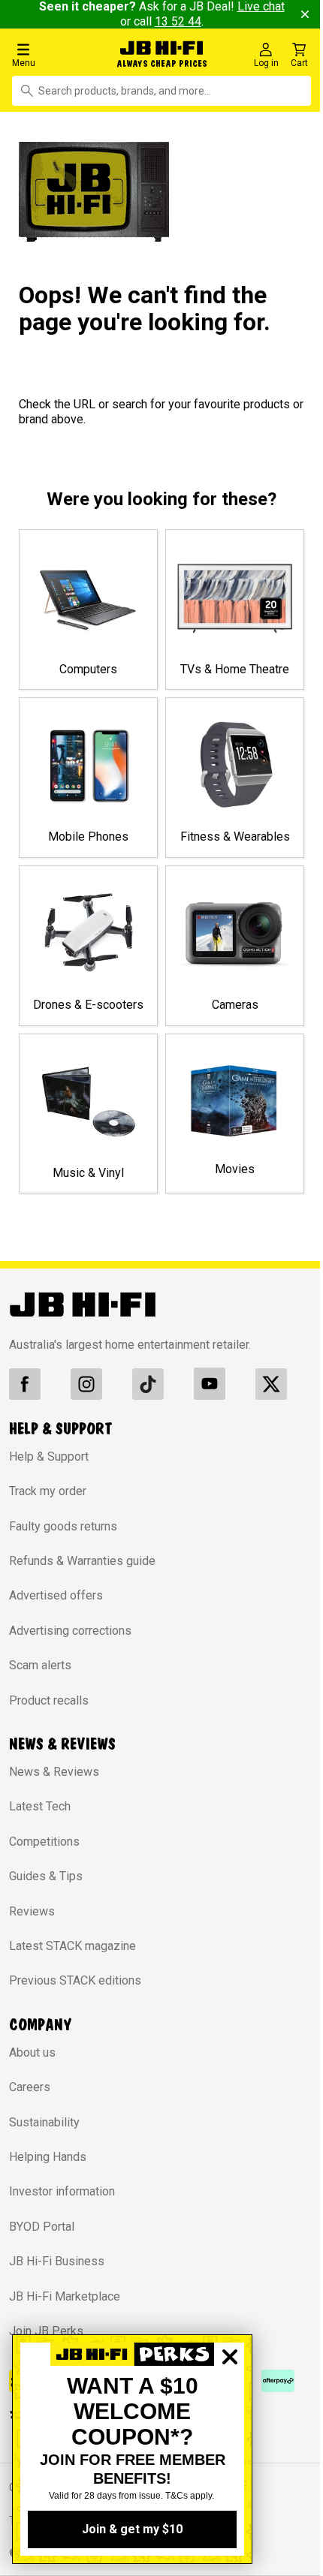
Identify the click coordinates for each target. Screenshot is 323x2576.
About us (32, 2064)
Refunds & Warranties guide (82, 1572)
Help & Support (49, 1468)
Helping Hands (48, 2168)
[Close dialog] (230, 2409)
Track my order (48, 1502)
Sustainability (44, 2133)
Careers (30, 2098)
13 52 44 (172, 21)
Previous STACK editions (75, 1992)
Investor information (62, 2203)
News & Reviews (54, 1783)
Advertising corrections (70, 1642)
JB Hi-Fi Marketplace (65, 2307)
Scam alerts (40, 1676)
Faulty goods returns (63, 1537)
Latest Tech (40, 1818)
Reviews (32, 1922)
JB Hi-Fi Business (57, 2272)
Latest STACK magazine (72, 1957)
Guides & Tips (46, 1887)
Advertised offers (56, 1607)
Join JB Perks (46, 2342)
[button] (53, 54)
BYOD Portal (42, 2238)
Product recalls (49, 1711)
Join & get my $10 (132, 2529)
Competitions (44, 1853)
